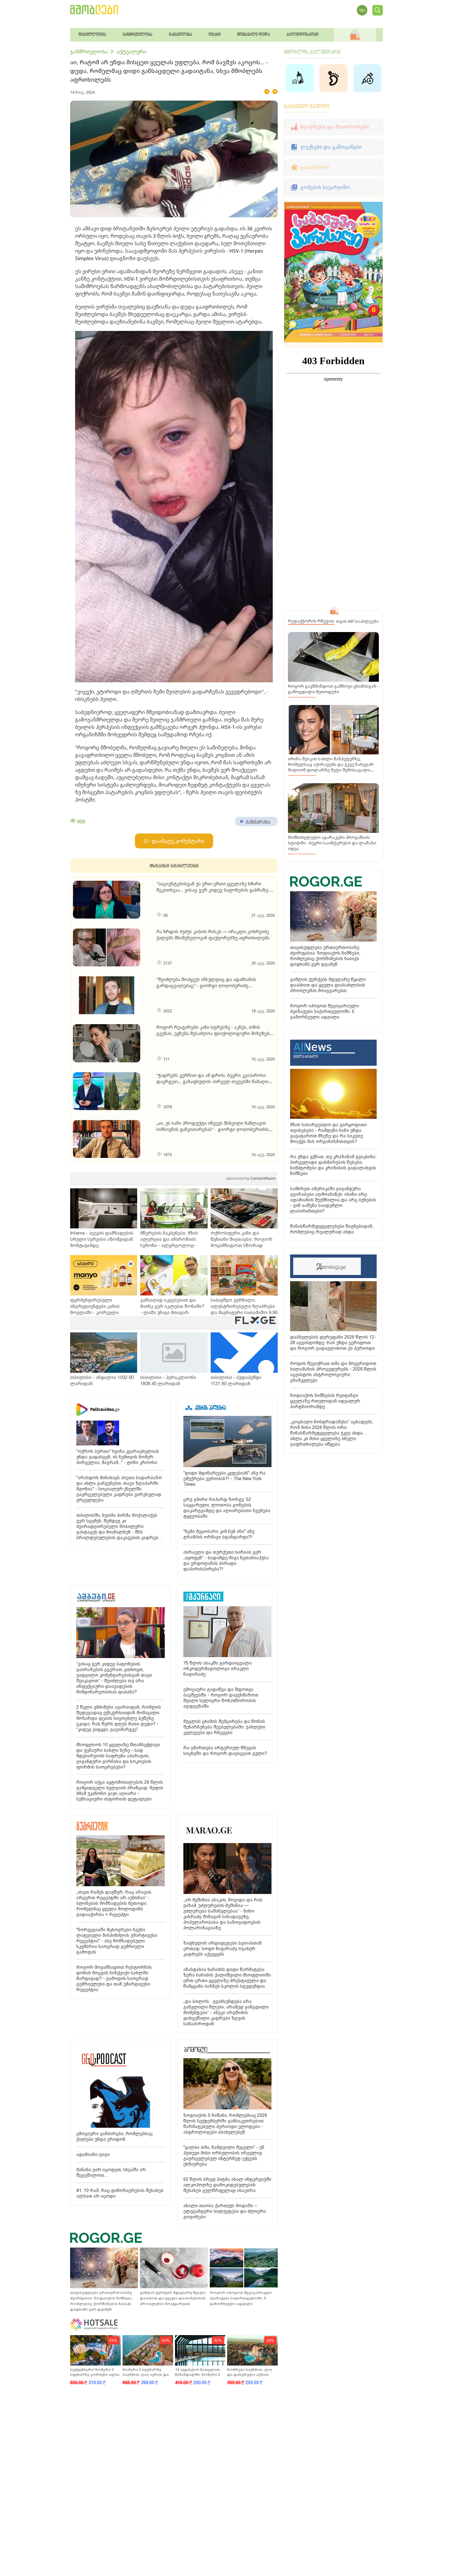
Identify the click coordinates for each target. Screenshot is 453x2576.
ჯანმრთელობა (89, 52)
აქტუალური (131, 52)
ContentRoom (251, 1178)
